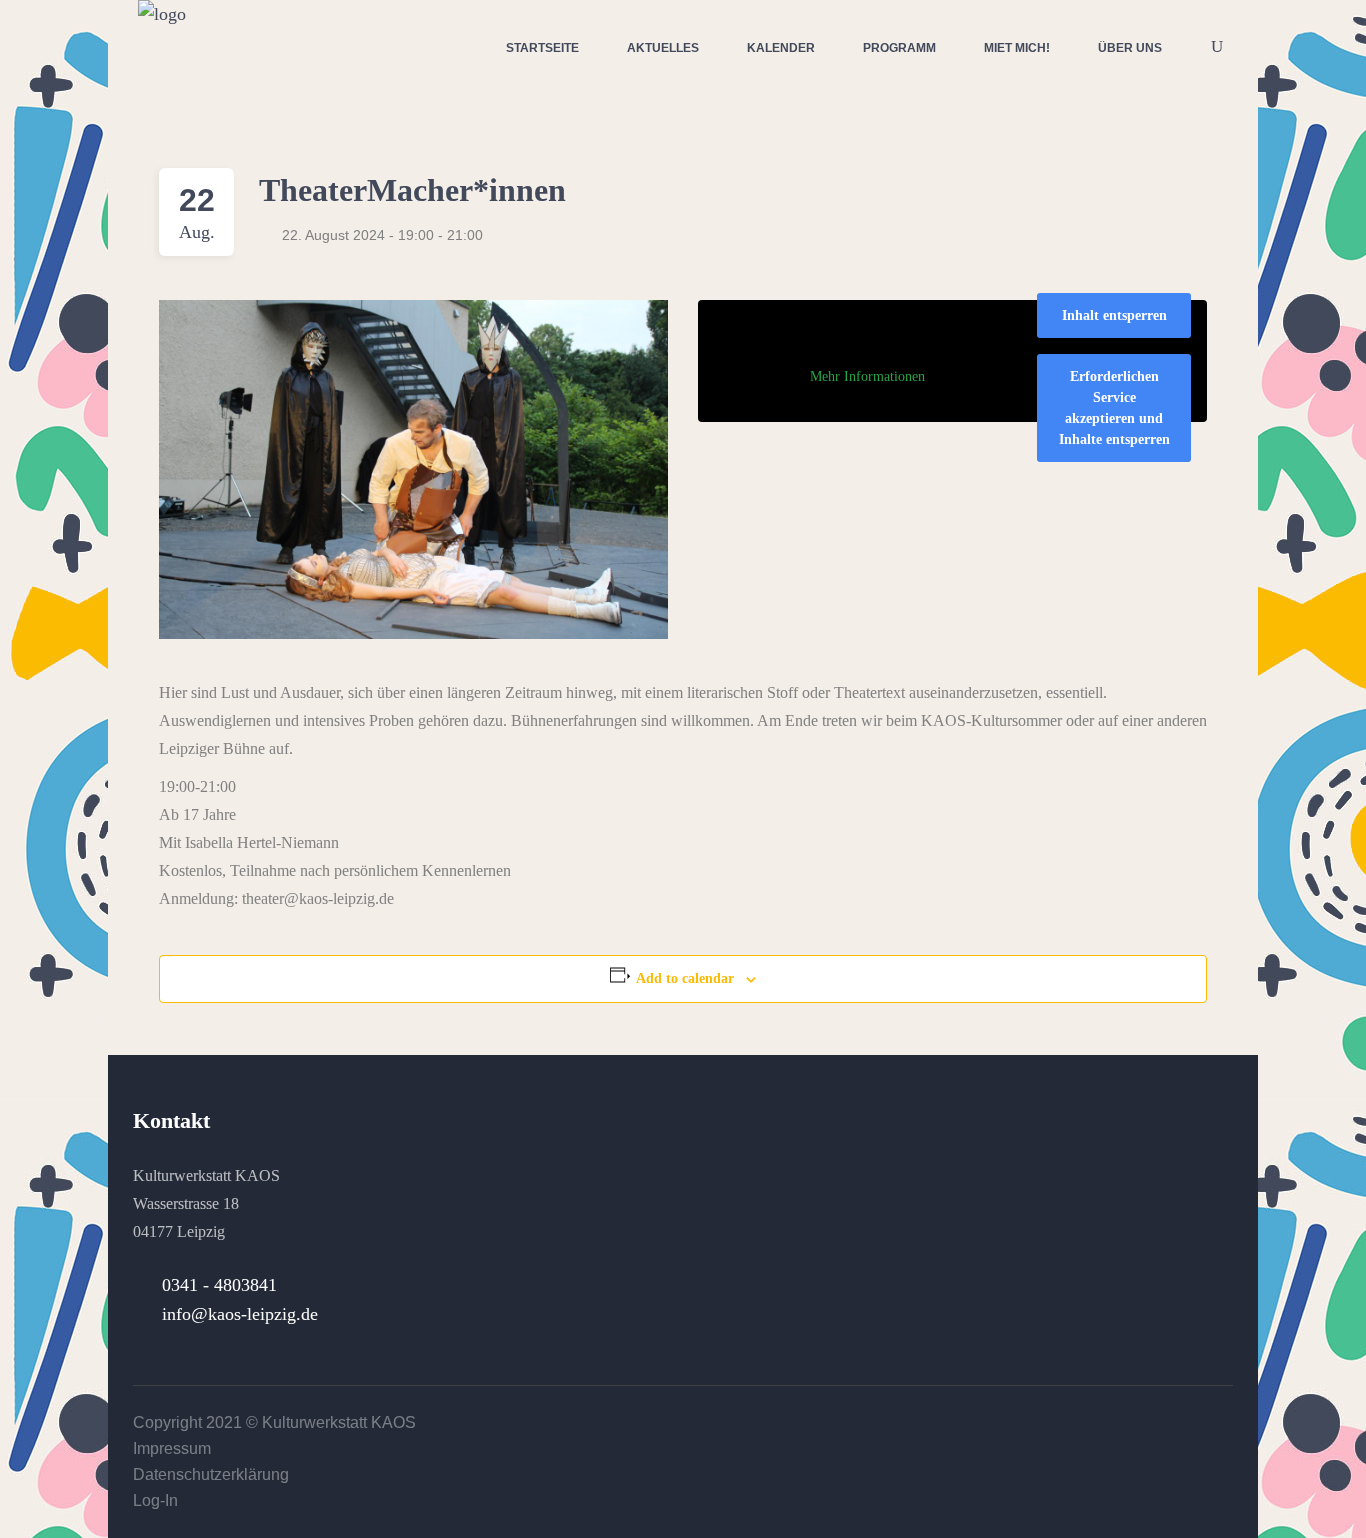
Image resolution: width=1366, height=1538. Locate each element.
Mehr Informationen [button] (867, 376)
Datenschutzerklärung (211, 1474)
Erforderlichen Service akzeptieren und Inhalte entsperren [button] (1114, 408)
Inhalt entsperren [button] (1114, 315)
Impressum (172, 1448)
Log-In (155, 1500)
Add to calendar (685, 978)
